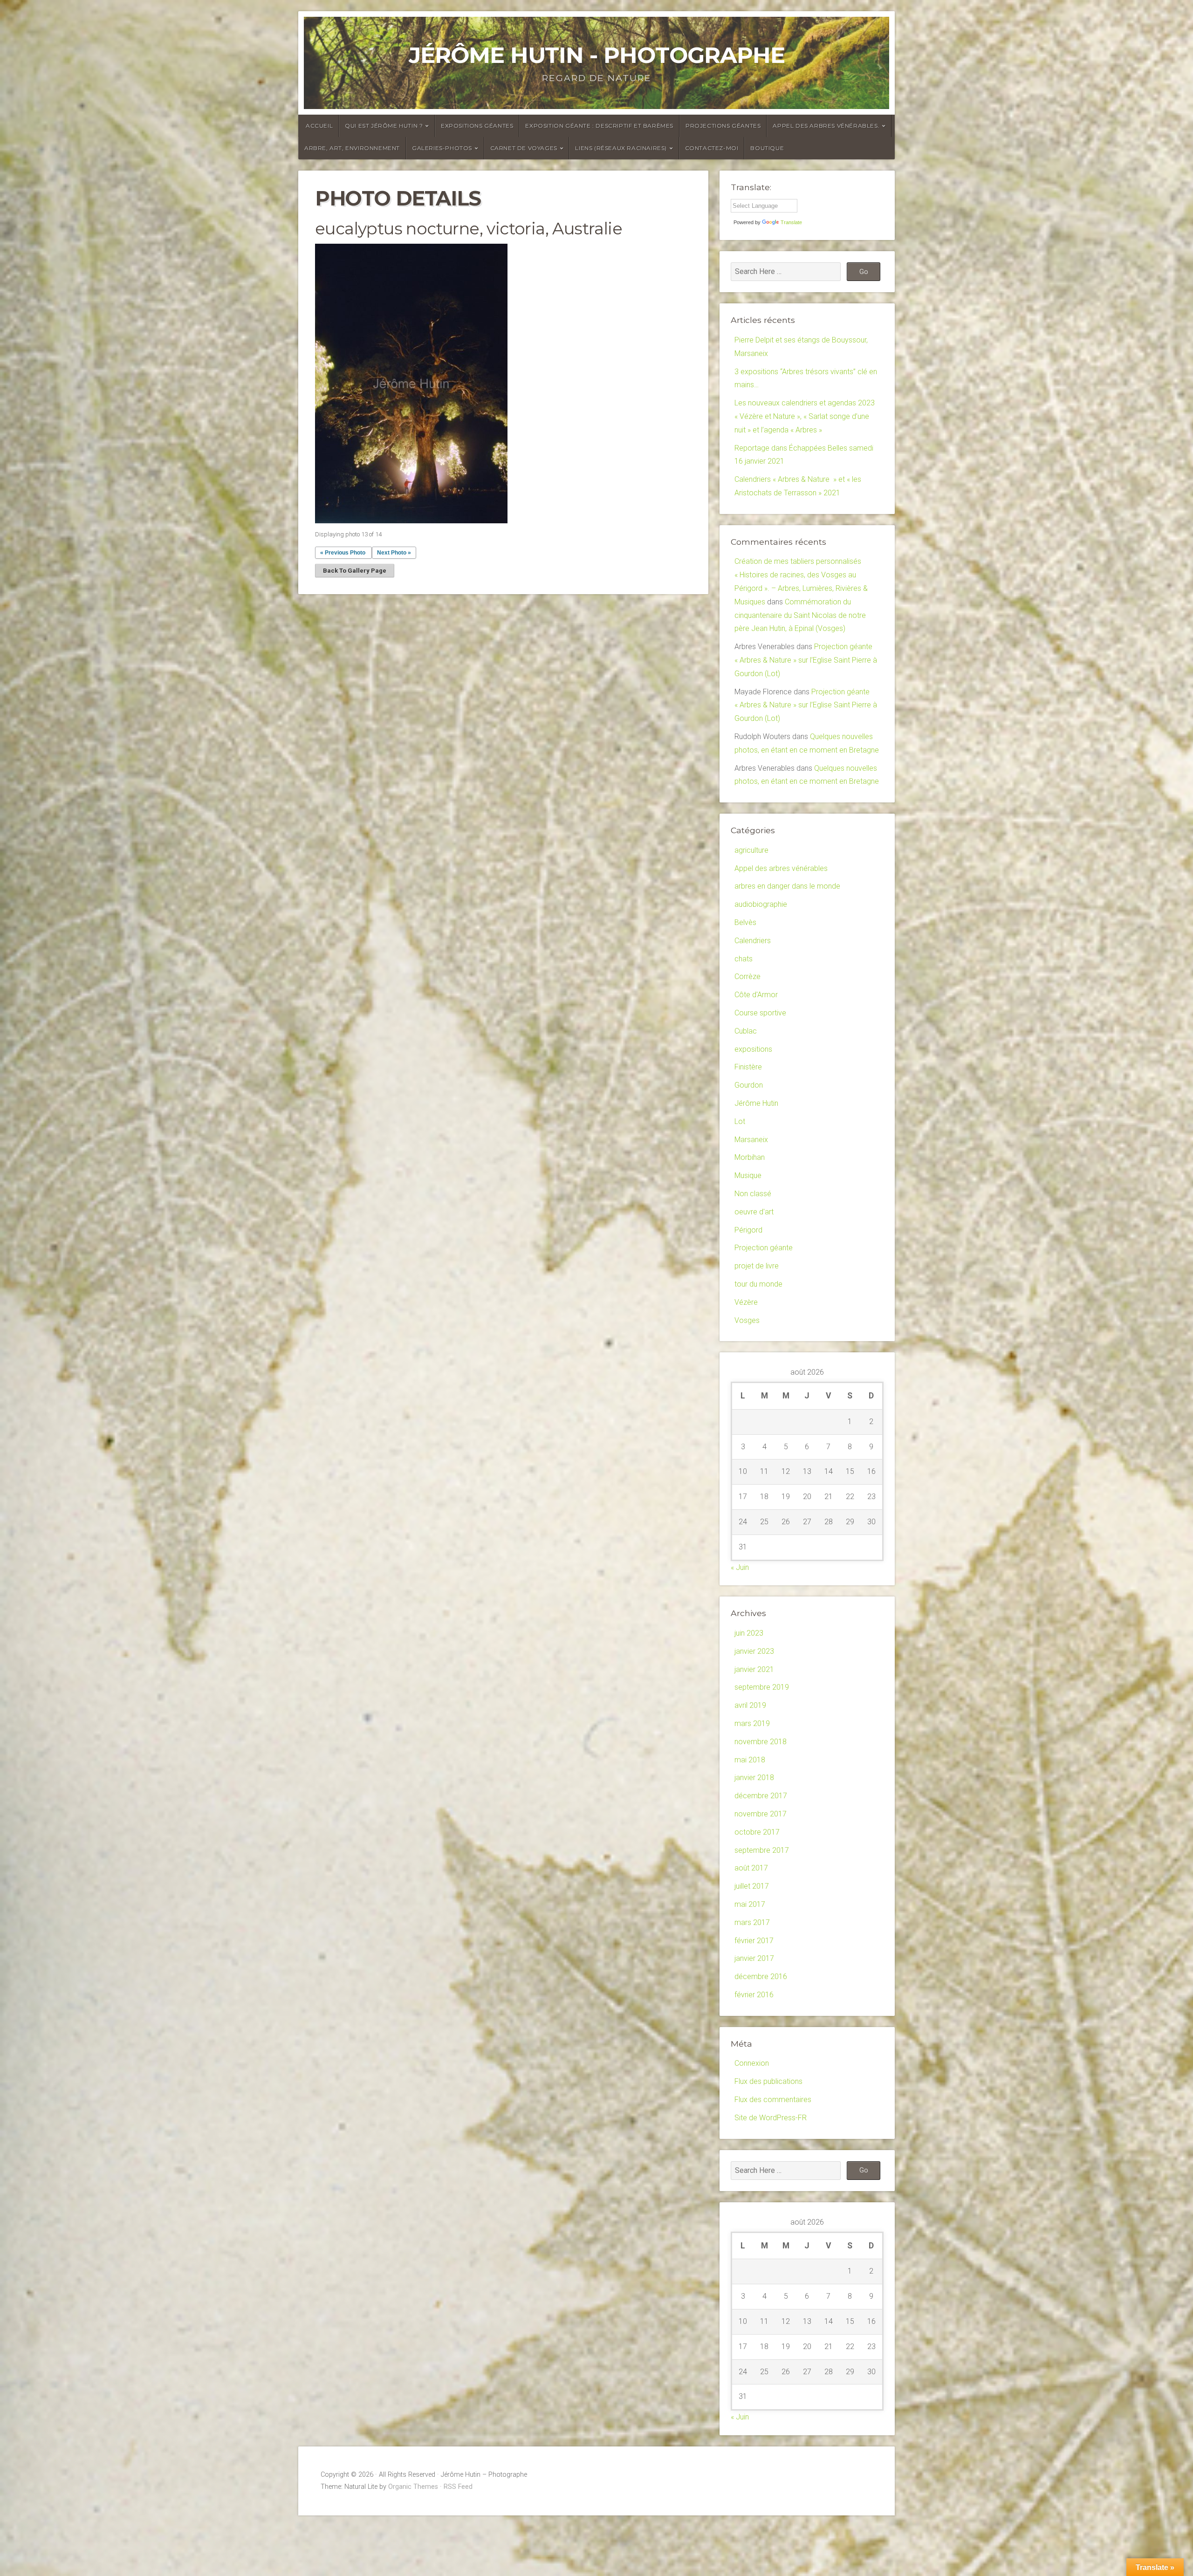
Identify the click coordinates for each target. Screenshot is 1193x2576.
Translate (791, 222)
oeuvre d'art (754, 1212)
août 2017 (751, 1868)
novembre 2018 (761, 1742)
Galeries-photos (442, 148)
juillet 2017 (752, 1886)
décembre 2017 (761, 1796)
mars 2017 (752, 1922)
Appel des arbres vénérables (781, 868)
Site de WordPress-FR (771, 2118)
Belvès (745, 922)
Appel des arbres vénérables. (826, 126)
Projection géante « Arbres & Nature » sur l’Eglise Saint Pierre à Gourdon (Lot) (806, 660)
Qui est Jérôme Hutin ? (384, 126)
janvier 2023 (754, 1651)
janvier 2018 (754, 1778)
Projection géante (764, 1248)
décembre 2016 (761, 1977)
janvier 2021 (754, 1669)
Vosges (747, 1320)
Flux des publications (768, 2081)
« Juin (740, 1567)
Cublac (746, 1031)
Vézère (746, 1302)
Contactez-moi (712, 148)
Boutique (767, 148)
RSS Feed (458, 2487)
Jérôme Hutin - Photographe (597, 55)
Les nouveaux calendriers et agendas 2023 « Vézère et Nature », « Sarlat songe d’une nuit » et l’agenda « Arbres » (805, 416)
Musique (748, 1175)
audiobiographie (761, 904)
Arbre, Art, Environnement (352, 148)
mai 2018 (750, 1760)
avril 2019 (750, 1705)
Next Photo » (394, 553)
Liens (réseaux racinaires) (621, 148)
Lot (740, 1121)
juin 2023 (749, 1633)
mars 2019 (752, 1723)
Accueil (319, 126)
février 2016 (754, 1995)
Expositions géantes (477, 126)
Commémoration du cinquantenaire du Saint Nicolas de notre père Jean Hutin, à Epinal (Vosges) (800, 615)
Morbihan (750, 1157)
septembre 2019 (762, 1687)
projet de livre (757, 1266)
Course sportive (760, 1013)
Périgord (748, 1230)
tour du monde (758, 1284)
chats (744, 959)
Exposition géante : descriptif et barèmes (599, 126)
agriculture (751, 850)
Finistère (748, 1067)
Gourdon (749, 1085)
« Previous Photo (343, 553)
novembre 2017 (761, 1814)
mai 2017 (750, 1904)
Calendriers (753, 941)
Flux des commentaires (773, 2100)
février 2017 (754, 1941)
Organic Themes (413, 2487)
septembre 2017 (762, 1850)
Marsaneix (751, 1140)
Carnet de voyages (524, 148)
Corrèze (747, 976)
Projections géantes (723, 126)
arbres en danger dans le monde (787, 886)
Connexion (752, 2063)
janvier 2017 (754, 1958)
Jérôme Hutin (756, 1103)
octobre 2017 (757, 1832)
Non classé (753, 1194)
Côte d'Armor (756, 995)
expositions (753, 1049)
